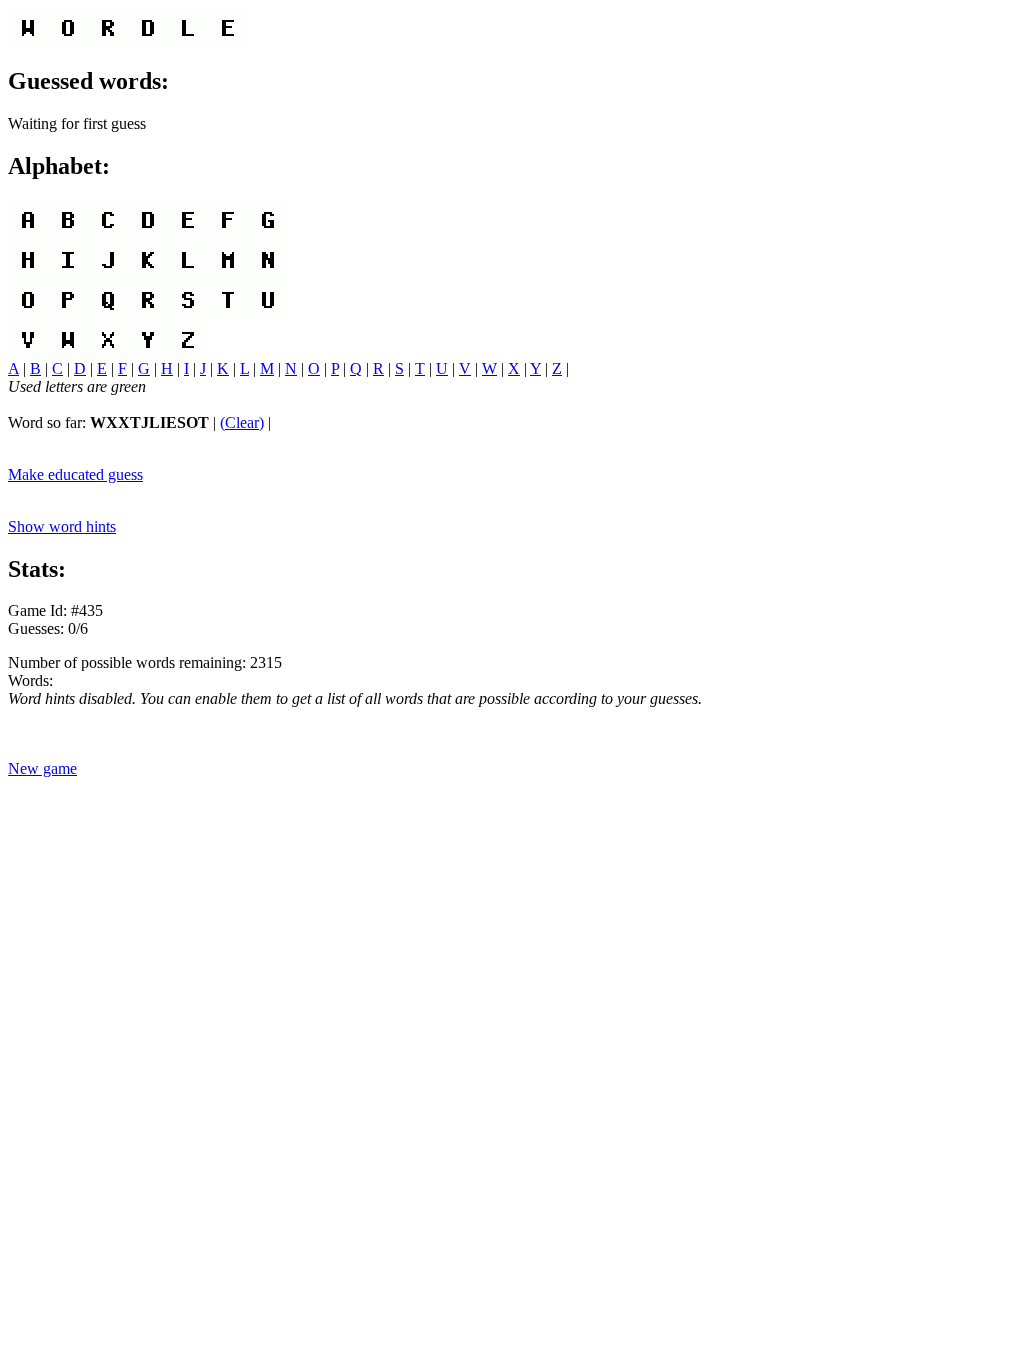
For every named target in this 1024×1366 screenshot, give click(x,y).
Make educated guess (75, 474)
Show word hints (62, 526)
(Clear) (242, 422)
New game (42, 768)
